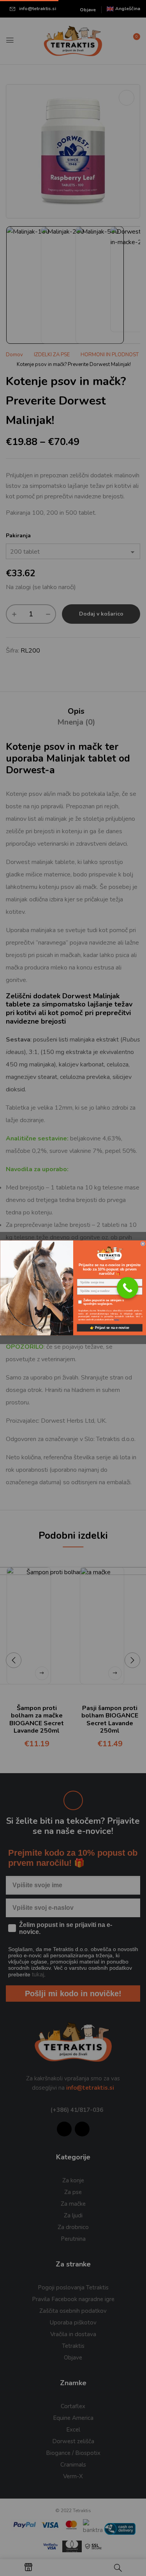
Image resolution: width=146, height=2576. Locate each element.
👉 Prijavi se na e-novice (110, 1328)
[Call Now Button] (128, 1288)
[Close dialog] (143, 1244)
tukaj (117, 1320)
